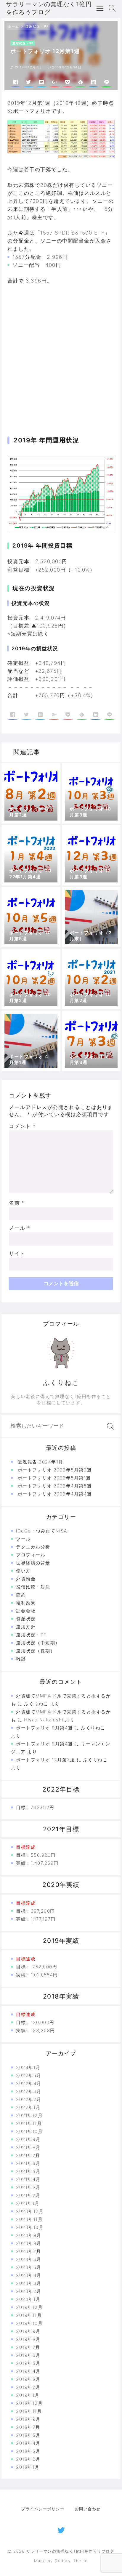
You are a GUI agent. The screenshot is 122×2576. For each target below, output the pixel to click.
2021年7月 (28, 2155)
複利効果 (26, 1603)
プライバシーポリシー (43, 2509)
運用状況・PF (37, 26)
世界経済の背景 (33, 1563)
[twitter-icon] (61, 2529)
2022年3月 (29, 2091)
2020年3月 (29, 2283)
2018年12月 (29, 2403)
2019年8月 (28, 2339)
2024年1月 (28, 2067)
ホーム (14, 26)
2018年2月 (28, 2459)
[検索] (109, 1427)
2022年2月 (29, 2099)
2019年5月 (28, 2363)
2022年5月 (29, 2075)
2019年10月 (29, 2323)
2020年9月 (29, 2235)
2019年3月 (28, 2379)
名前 (17, 1203)
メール (20, 1228)
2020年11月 (29, 2219)
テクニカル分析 (33, 1547)
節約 (21, 1595)
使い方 (23, 1571)
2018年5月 (28, 2435)
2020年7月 (29, 2251)
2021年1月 (28, 2203)
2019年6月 (28, 2355)
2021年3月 (28, 2187)
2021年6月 (28, 2163)
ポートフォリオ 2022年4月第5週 (55, 1486)
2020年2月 (29, 2291)
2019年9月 (28, 2331)
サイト (17, 1254)
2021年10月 (29, 2131)
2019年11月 (29, 2315)
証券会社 (26, 1611)
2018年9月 (28, 2419)
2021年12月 (29, 2115)
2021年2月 (28, 2195)
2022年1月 (28, 2107)
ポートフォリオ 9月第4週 (44, 1728)
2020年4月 (29, 2275)
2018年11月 (29, 2411)
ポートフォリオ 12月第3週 (45, 1760)
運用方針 (26, 1627)
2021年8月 (28, 2147)
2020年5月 (29, 2267)
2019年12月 (29, 2307)
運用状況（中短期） (38, 1643)
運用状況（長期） (36, 1651)
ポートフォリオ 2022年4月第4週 (55, 1494)
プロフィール (31, 1555)
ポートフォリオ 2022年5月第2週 (55, 1470)
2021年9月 (28, 2139)
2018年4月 (28, 2443)
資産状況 (26, 1619)
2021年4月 (28, 2179)
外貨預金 (26, 1579)
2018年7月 (28, 2427)
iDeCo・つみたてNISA (42, 1531)
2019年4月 (28, 2371)
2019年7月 (28, 2347)
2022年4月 (29, 2083)
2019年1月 (28, 2395)
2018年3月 (28, 2451)
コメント (22, 1126)
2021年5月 (28, 2171)
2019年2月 (28, 2387)
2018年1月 (28, 2467)
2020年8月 (29, 2243)
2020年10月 (30, 2227)
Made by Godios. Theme (61, 2561)
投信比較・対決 (33, 1587)
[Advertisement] (61, 353)
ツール (23, 1539)
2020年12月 (30, 2211)
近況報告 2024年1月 (41, 1462)
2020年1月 (28, 2299)
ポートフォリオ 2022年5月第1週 (54, 1478)
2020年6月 (29, 2259)
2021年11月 (29, 2123)
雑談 (21, 1659)
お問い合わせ (88, 2509)
